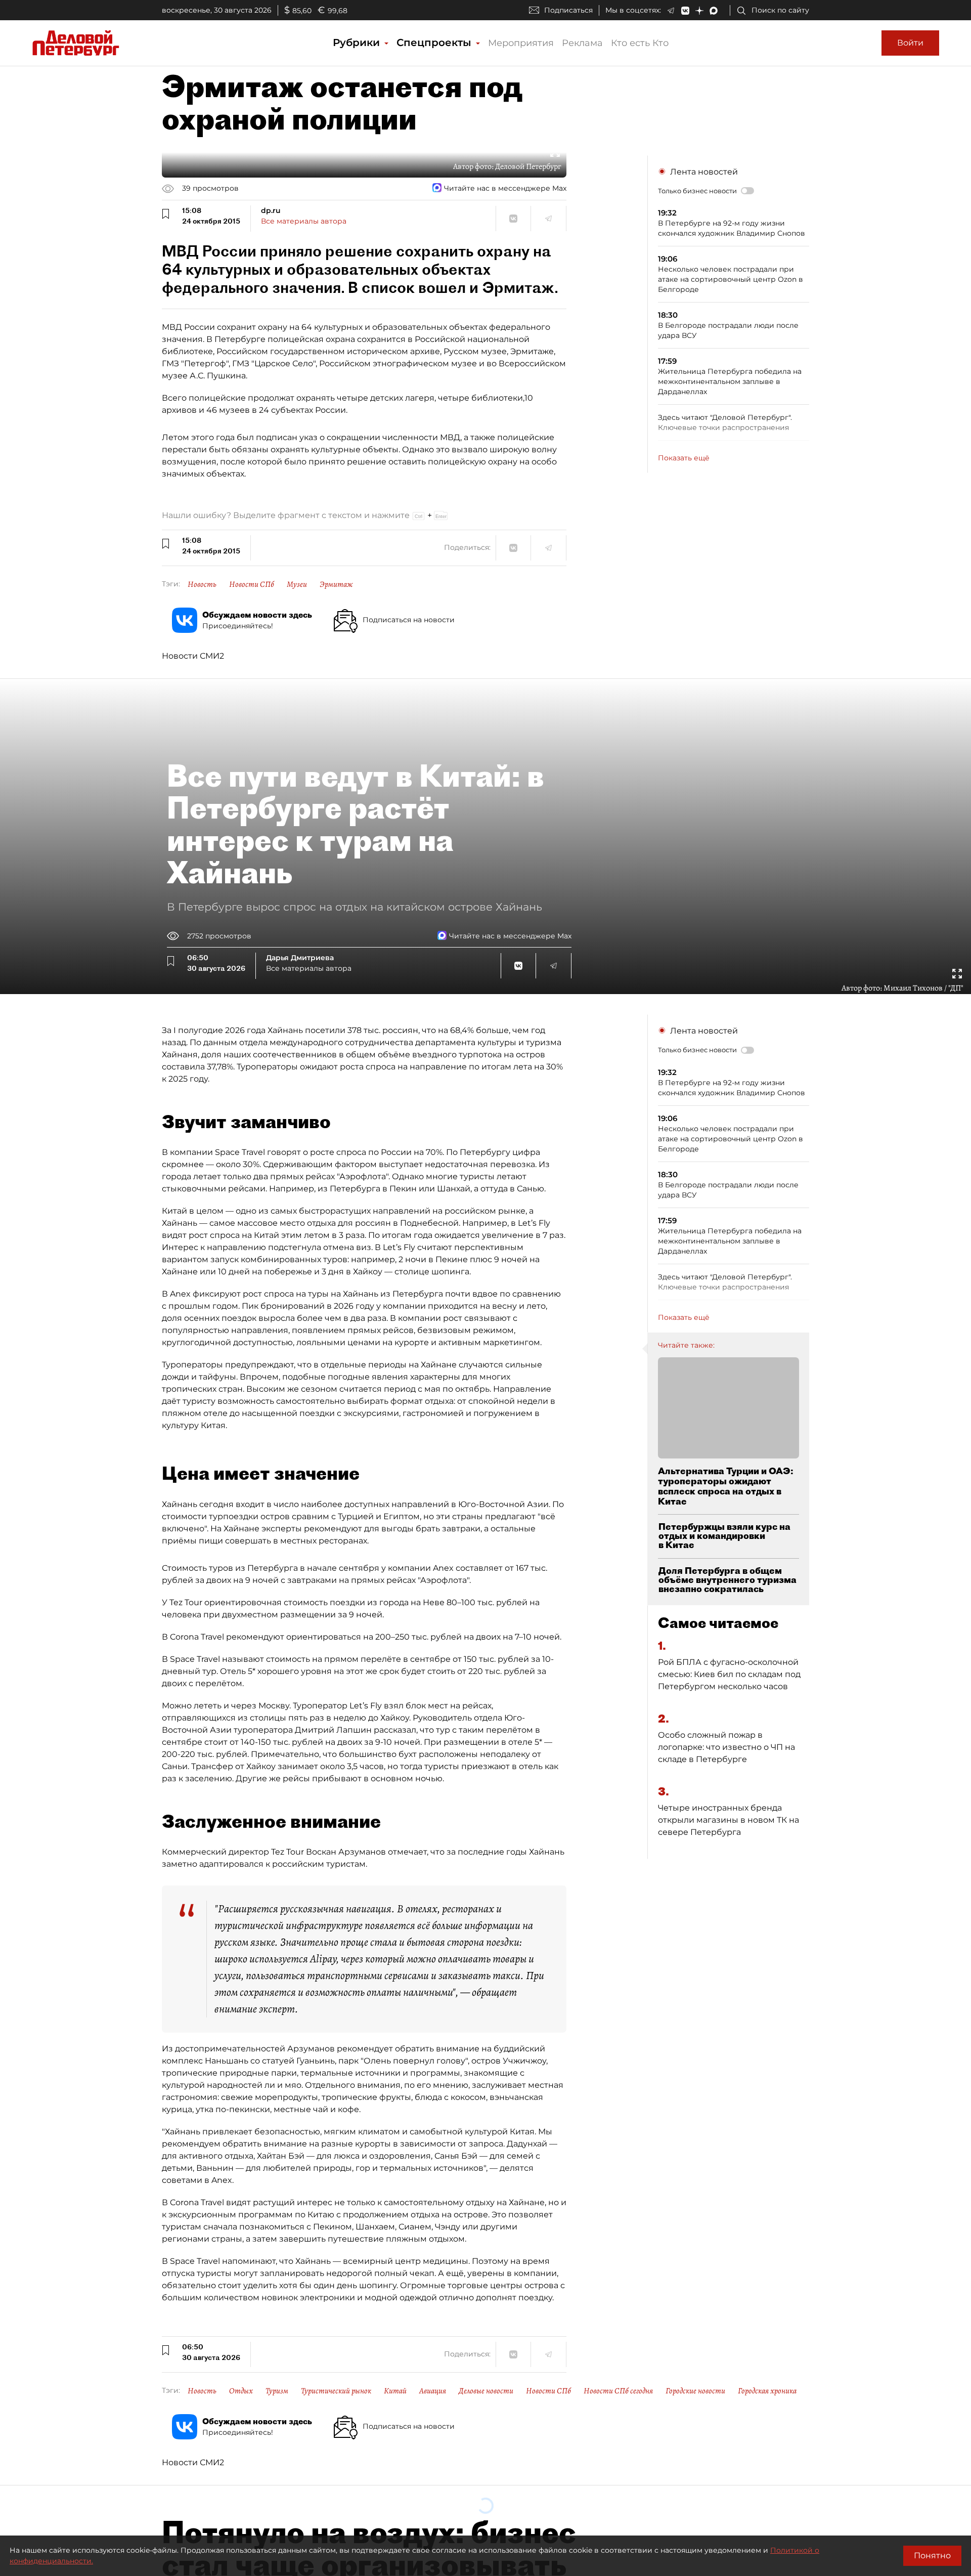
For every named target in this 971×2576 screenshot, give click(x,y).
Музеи (297, 584)
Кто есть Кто (640, 43)
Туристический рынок (336, 2391)
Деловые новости (486, 2391)
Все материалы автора (304, 221)
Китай (395, 2391)
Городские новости (695, 2391)
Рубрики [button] (358, 42)
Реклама (582, 43)
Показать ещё (684, 458)
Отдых (241, 2391)
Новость (202, 584)
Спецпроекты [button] (435, 42)
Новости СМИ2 (193, 656)
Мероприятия (521, 43)
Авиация (433, 2391)
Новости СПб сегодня (618, 2391)
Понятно (932, 2556)
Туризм (277, 2391)
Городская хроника (767, 2391)
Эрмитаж (336, 584)
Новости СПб (252, 584)
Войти (910, 43)
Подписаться (568, 10)
